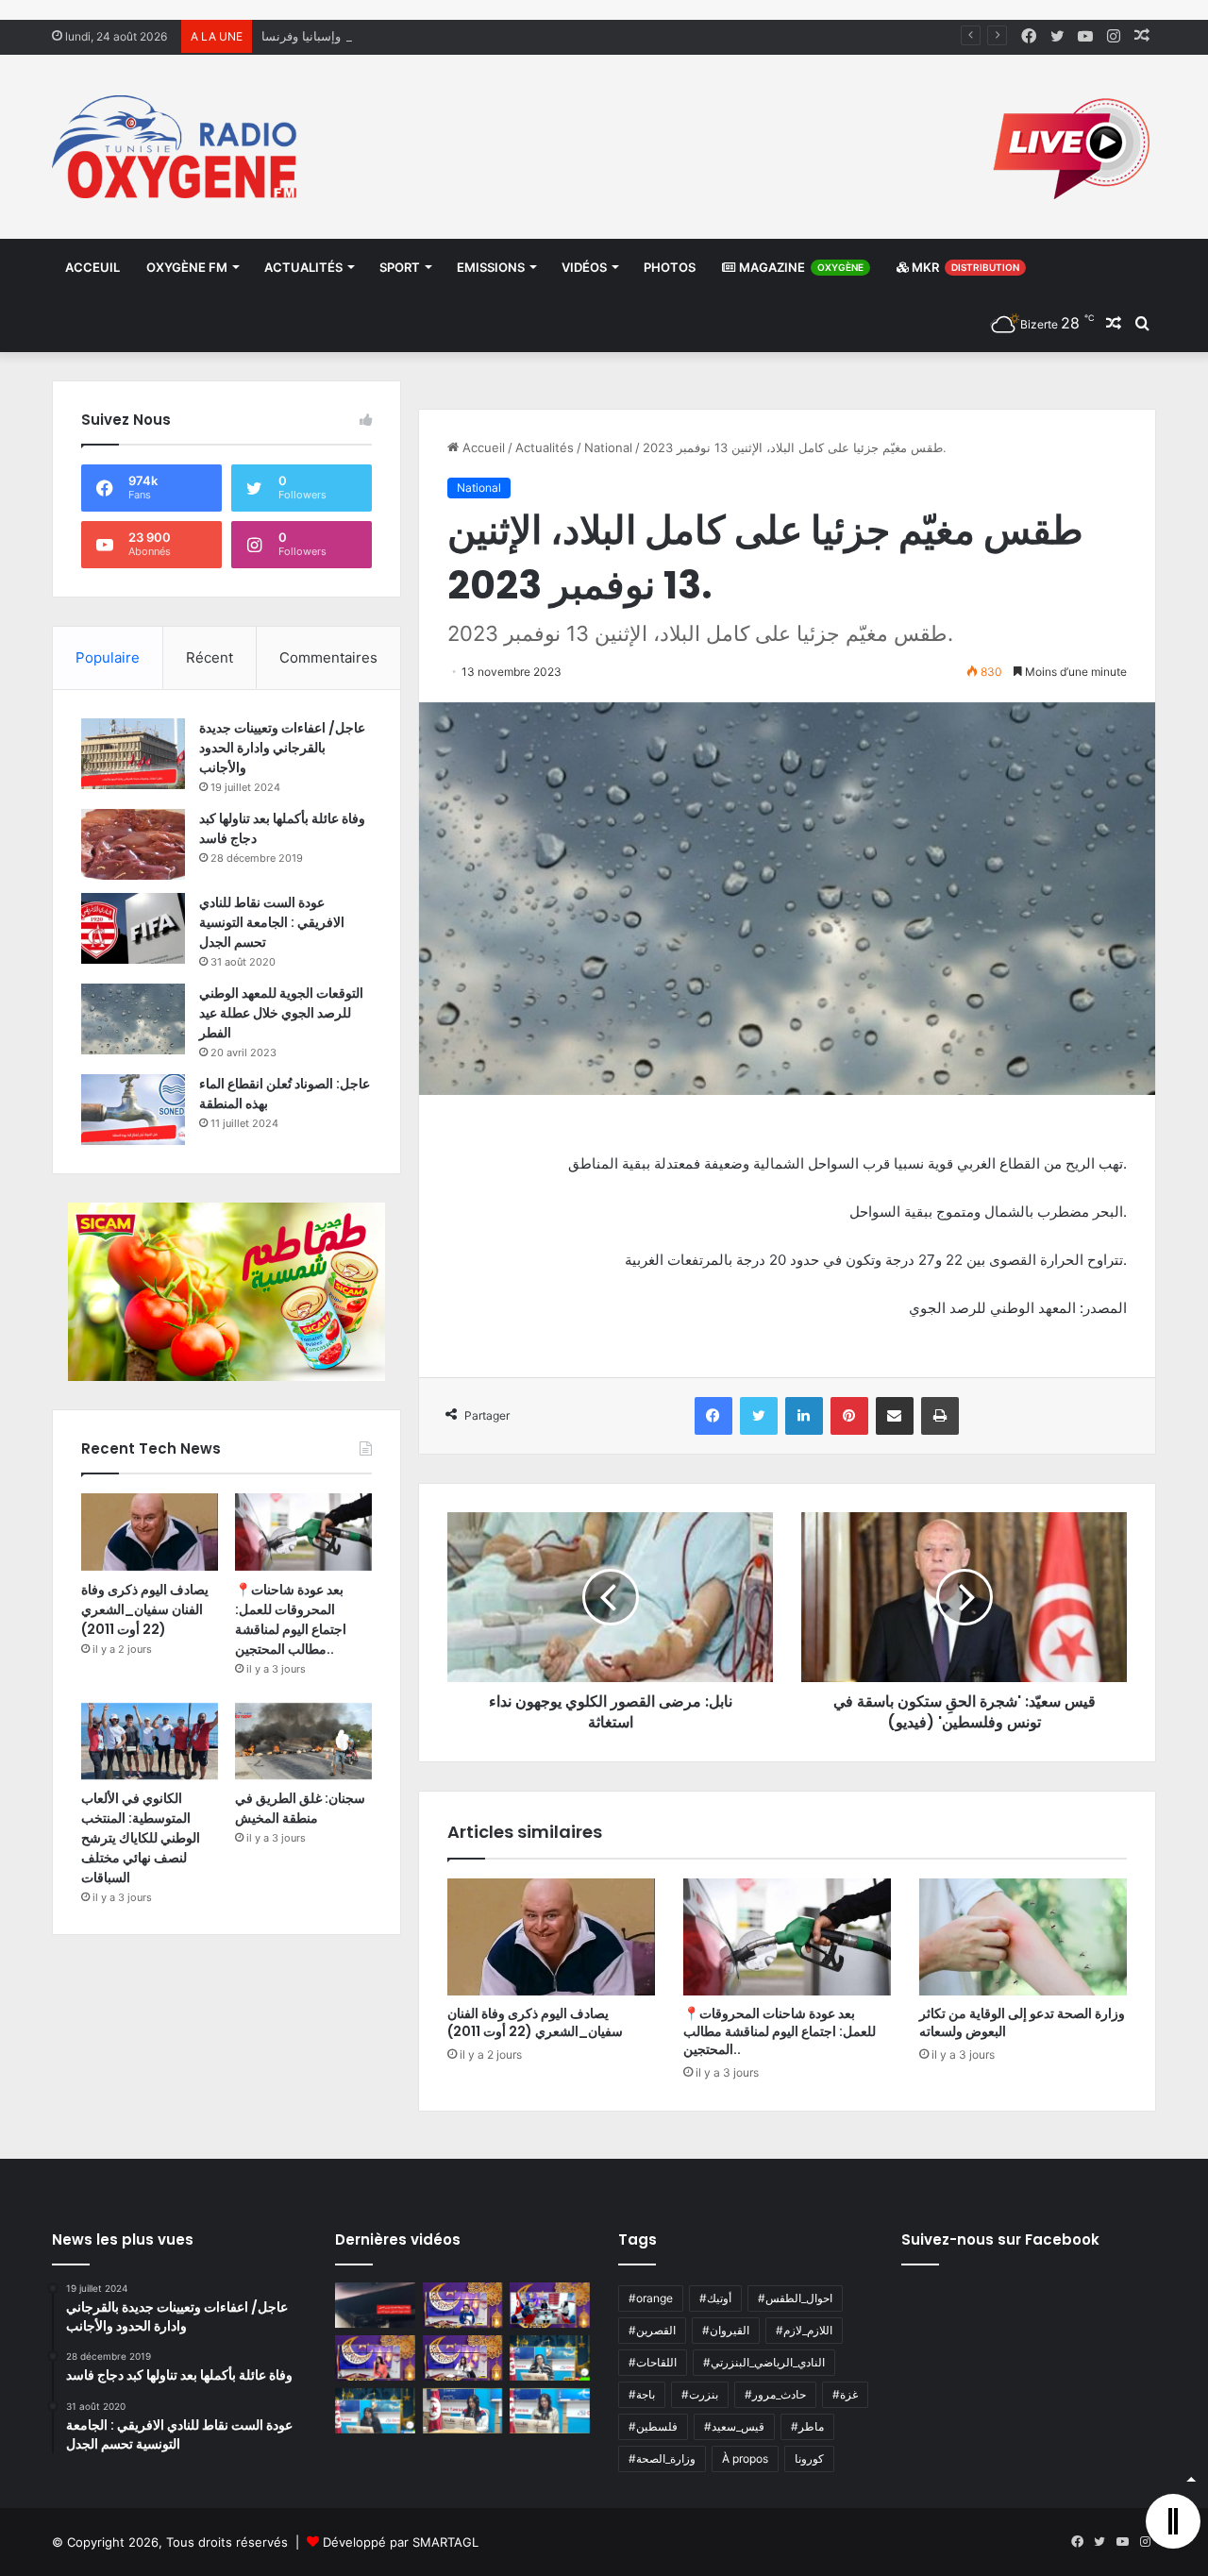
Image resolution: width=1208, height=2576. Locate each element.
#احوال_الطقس (795, 2298)
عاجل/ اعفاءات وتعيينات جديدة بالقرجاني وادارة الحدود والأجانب (282, 748)
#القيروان (726, 2330)
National (608, 447)
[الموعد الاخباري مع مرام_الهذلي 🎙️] (463, 2358)
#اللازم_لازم (804, 2330)
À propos (745, 2458)
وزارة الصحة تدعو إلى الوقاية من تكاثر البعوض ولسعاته (1022, 2022)
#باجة (642, 2394)
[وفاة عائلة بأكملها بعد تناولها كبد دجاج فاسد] (133, 844)
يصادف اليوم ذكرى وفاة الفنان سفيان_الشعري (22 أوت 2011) (535, 2022)
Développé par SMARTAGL (401, 2542)
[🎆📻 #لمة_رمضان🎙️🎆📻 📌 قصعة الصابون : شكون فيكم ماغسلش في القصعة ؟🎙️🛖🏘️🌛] (550, 2305)
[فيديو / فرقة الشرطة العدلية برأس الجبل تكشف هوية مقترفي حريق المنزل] (375, 2305)
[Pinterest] (849, 1416)
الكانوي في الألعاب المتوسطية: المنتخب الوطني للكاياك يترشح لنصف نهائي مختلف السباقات (141, 1838)
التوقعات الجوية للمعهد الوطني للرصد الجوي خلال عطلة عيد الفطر (281, 1013)
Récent (210, 657)
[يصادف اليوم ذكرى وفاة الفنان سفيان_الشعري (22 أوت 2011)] (551, 1937)
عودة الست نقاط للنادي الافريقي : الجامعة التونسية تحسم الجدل (272, 922)
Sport (400, 267)
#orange (651, 2298)
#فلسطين (653, 2426)
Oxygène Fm (187, 267)
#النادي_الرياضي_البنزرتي (764, 2362)
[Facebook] (713, 1416)
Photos (670, 267)
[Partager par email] (895, 1416)
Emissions (491, 267)
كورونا (809, 2458)
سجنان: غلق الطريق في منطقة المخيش (300, 1808)
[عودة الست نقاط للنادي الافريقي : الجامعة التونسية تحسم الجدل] (133, 928)
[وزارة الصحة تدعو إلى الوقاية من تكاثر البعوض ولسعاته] (1023, 1937)
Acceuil (92, 267)
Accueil (482, 447)
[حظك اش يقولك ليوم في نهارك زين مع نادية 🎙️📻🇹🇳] (375, 2411)
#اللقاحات (653, 2362)
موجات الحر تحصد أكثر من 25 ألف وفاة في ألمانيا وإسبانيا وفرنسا (432, 36)
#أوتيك (715, 2298)
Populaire (108, 657)
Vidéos (584, 267)
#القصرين (652, 2330)
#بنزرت (700, 2394)
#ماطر (807, 2426)
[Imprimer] (940, 1416)
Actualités (303, 267)
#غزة (845, 2394)
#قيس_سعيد (734, 2426)
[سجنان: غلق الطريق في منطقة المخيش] (303, 1742)
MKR (964, 267)
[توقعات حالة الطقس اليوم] (375, 2358)
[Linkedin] (804, 1416)
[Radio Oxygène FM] (177, 147)
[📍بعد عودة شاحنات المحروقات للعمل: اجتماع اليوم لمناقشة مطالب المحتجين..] (787, 1937)
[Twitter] (759, 1416)
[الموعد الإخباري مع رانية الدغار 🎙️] (463, 2305)
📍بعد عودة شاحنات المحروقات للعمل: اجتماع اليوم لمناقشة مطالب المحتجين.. (780, 2031)
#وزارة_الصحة (662, 2458)
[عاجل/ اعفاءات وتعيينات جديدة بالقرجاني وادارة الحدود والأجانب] (133, 754)
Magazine (800, 267)
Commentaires (328, 657)
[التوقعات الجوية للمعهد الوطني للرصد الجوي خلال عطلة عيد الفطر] (133, 1019)
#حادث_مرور (775, 2394)
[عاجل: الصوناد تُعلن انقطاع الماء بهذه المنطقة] (133, 1110)
